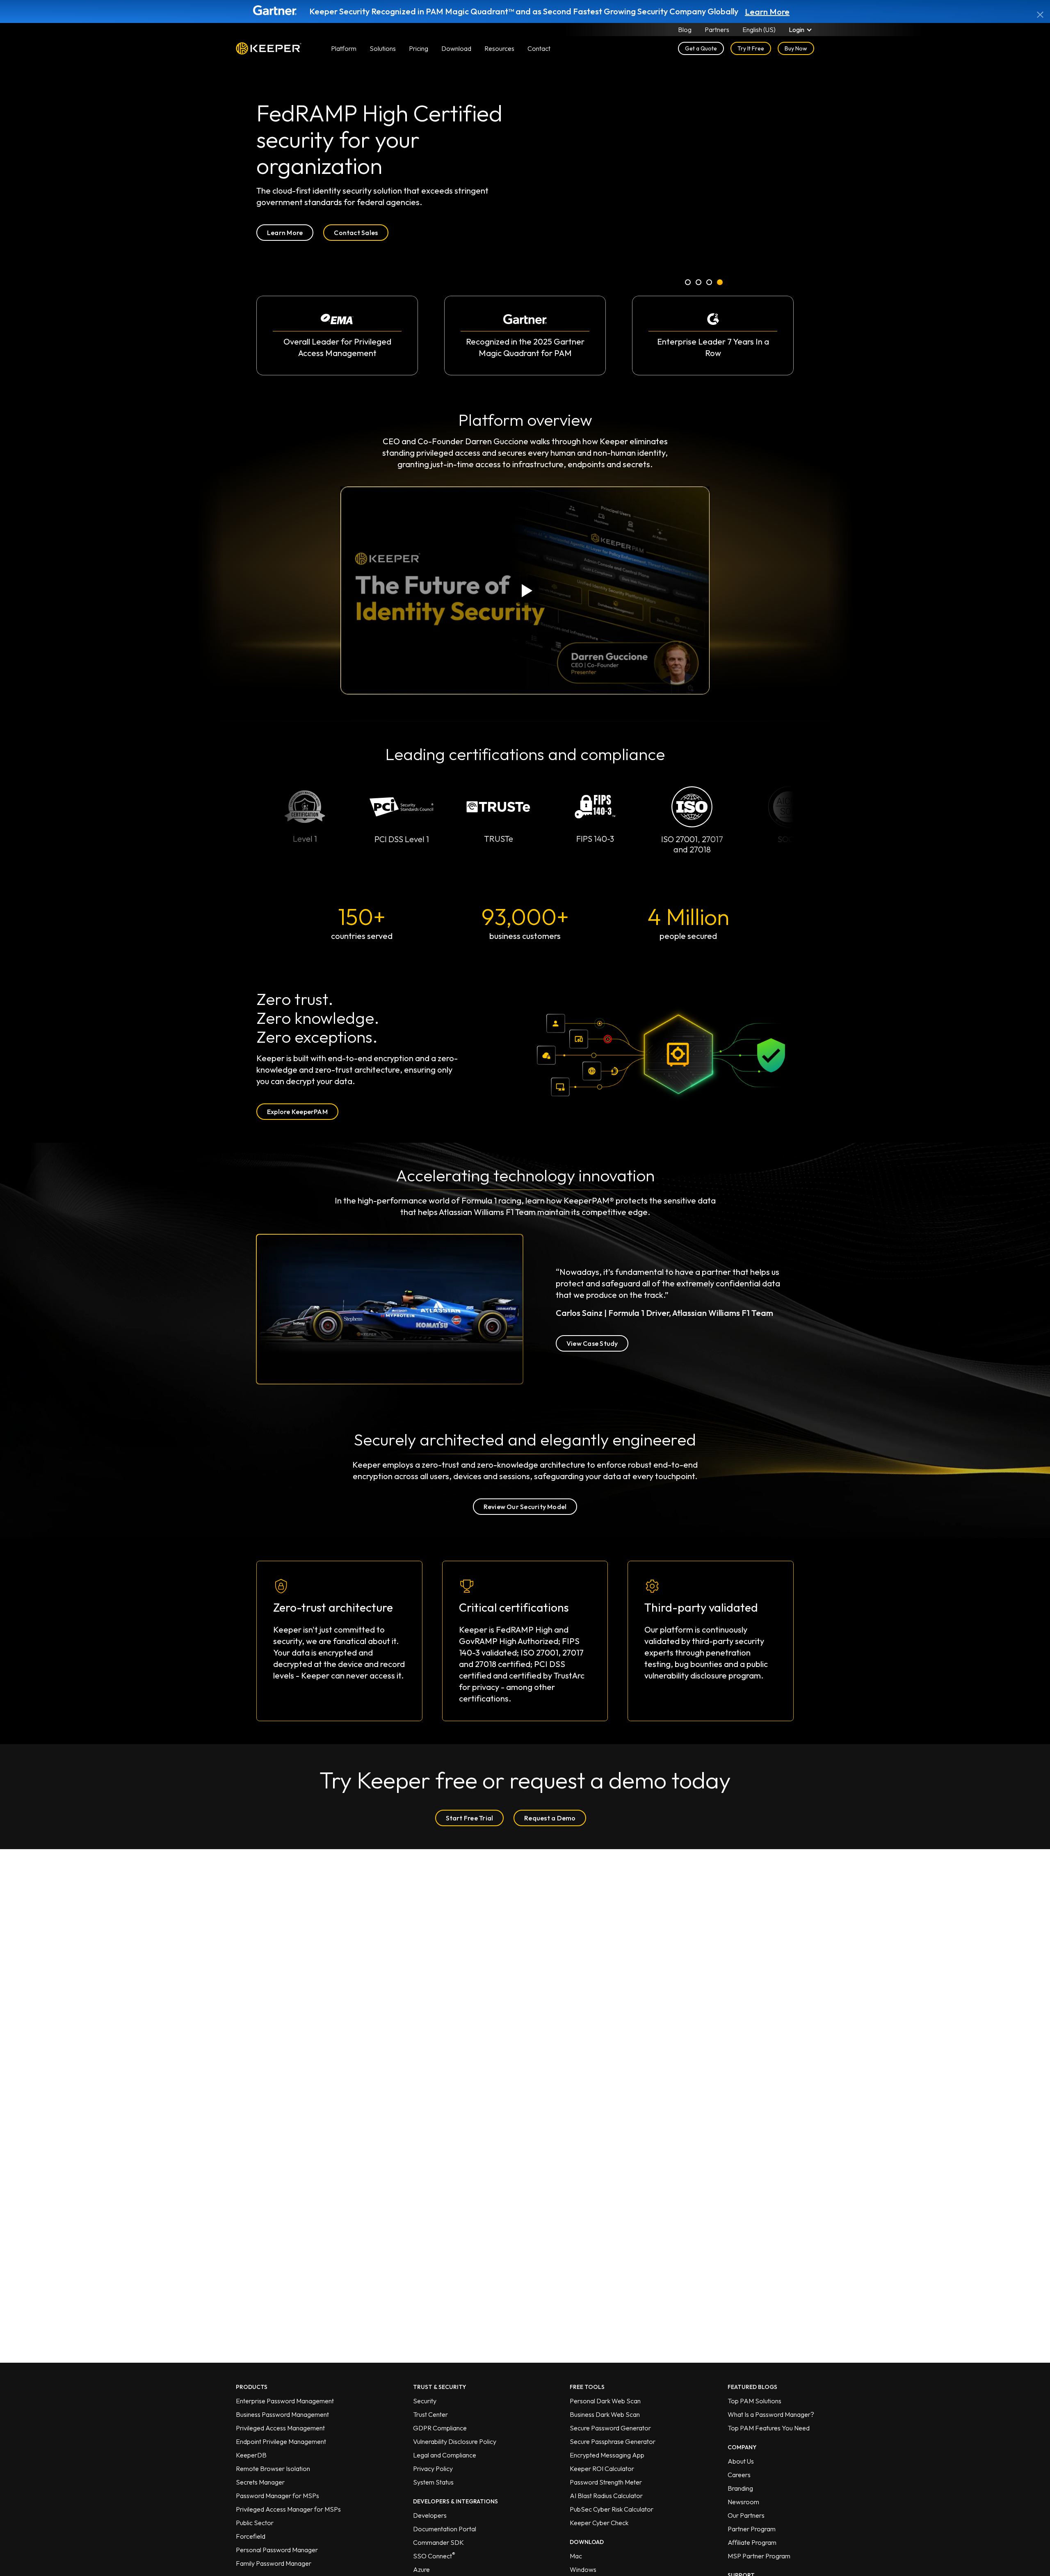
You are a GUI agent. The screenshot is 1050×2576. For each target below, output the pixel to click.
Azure (421, 2569)
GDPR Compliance (440, 2428)
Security (425, 2401)
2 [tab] (699, 284)
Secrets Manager (260, 2482)
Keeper (269, 48)
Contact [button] (539, 48)
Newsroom (743, 2502)
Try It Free (751, 48)
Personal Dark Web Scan (605, 2401)
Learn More (767, 12)
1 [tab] (688, 284)
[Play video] (525, 590)
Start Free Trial (470, 1818)
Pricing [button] (419, 48)
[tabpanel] (525, 235)
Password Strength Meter (606, 2482)
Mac (576, 2556)
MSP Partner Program (759, 2556)
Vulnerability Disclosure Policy (455, 2441)
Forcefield (251, 2536)
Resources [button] (499, 48)
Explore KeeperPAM (297, 1112)
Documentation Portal (445, 2529)
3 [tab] (710, 284)
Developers (430, 2515)
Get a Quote (701, 48)
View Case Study (592, 1343)
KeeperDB (251, 2455)
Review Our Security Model (525, 1507)
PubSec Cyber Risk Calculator (612, 2509)
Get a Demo (370, 244)
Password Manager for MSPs (277, 2496)
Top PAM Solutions (754, 2401)
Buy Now (796, 48)
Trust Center (430, 2414)
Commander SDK (438, 2542)
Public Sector (255, 2523)
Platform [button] (344, 48)
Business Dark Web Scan (605, 2414)
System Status (433, 2482)
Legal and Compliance (445, 2455)
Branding (740, 2488)
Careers (739, 2475)
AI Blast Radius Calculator (606, 2496)
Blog (685, 30)
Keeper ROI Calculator (602, 2469)
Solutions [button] (383, 48)
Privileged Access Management (280, 2428)
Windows (583, 2569)
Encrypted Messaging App (607, 2455)
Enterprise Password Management (285, 2401)
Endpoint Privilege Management (281, 2441)
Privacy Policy (433, 2469)
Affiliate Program (752, 2542)
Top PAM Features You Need (769, 2428)
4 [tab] (720, 284)
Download (456, 48)
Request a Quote (293, 244)
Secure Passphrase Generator (613, 2441)
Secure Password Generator (610, 2428)
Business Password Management (282, 2414)
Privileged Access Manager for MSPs (288, 2509)
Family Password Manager (274, 2563)
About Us (741, 2461)
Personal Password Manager (277, 2550)
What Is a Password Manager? (771, 2414)
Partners (717, 30)
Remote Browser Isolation (273, 2469)
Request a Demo (550, 1818)
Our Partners (746, 2515)
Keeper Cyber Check (599, 2523)
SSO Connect (434, 2556)
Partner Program (752, 2529)
